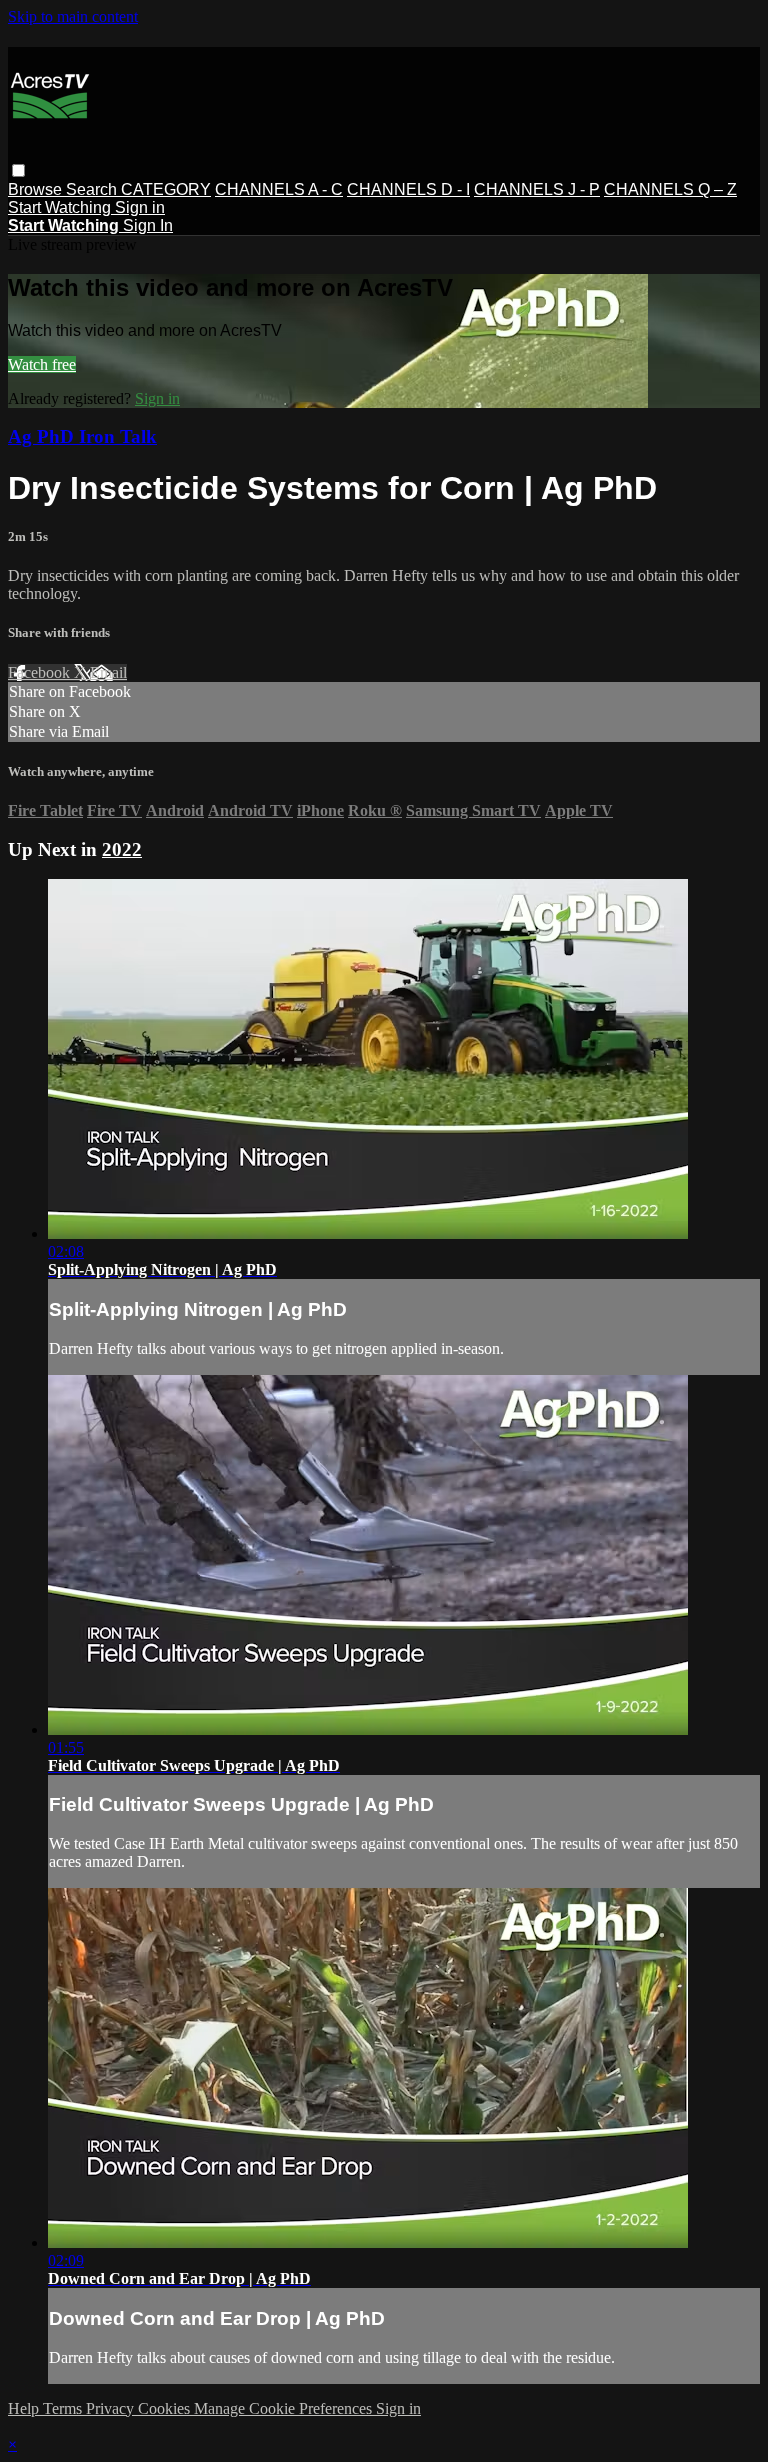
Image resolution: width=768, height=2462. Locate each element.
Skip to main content (73, 16)
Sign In (148, 225)
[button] (18, 170)
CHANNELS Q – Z (670, 189)
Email (108, 672)
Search (93, 189)
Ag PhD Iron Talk (82, 436)
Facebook (41, 672)
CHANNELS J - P (537, 189)
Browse (37, 189)
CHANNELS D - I (408, 189)
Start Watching (61, 207)
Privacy (112, 2408)
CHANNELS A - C (279, 189)
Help (25, 2408)
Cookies (166, 2408)
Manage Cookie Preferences (285, 2408)
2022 (122, 849)
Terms (64, 2408)
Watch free (42, 364)
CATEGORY (166, 189)
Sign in (140, 207)
